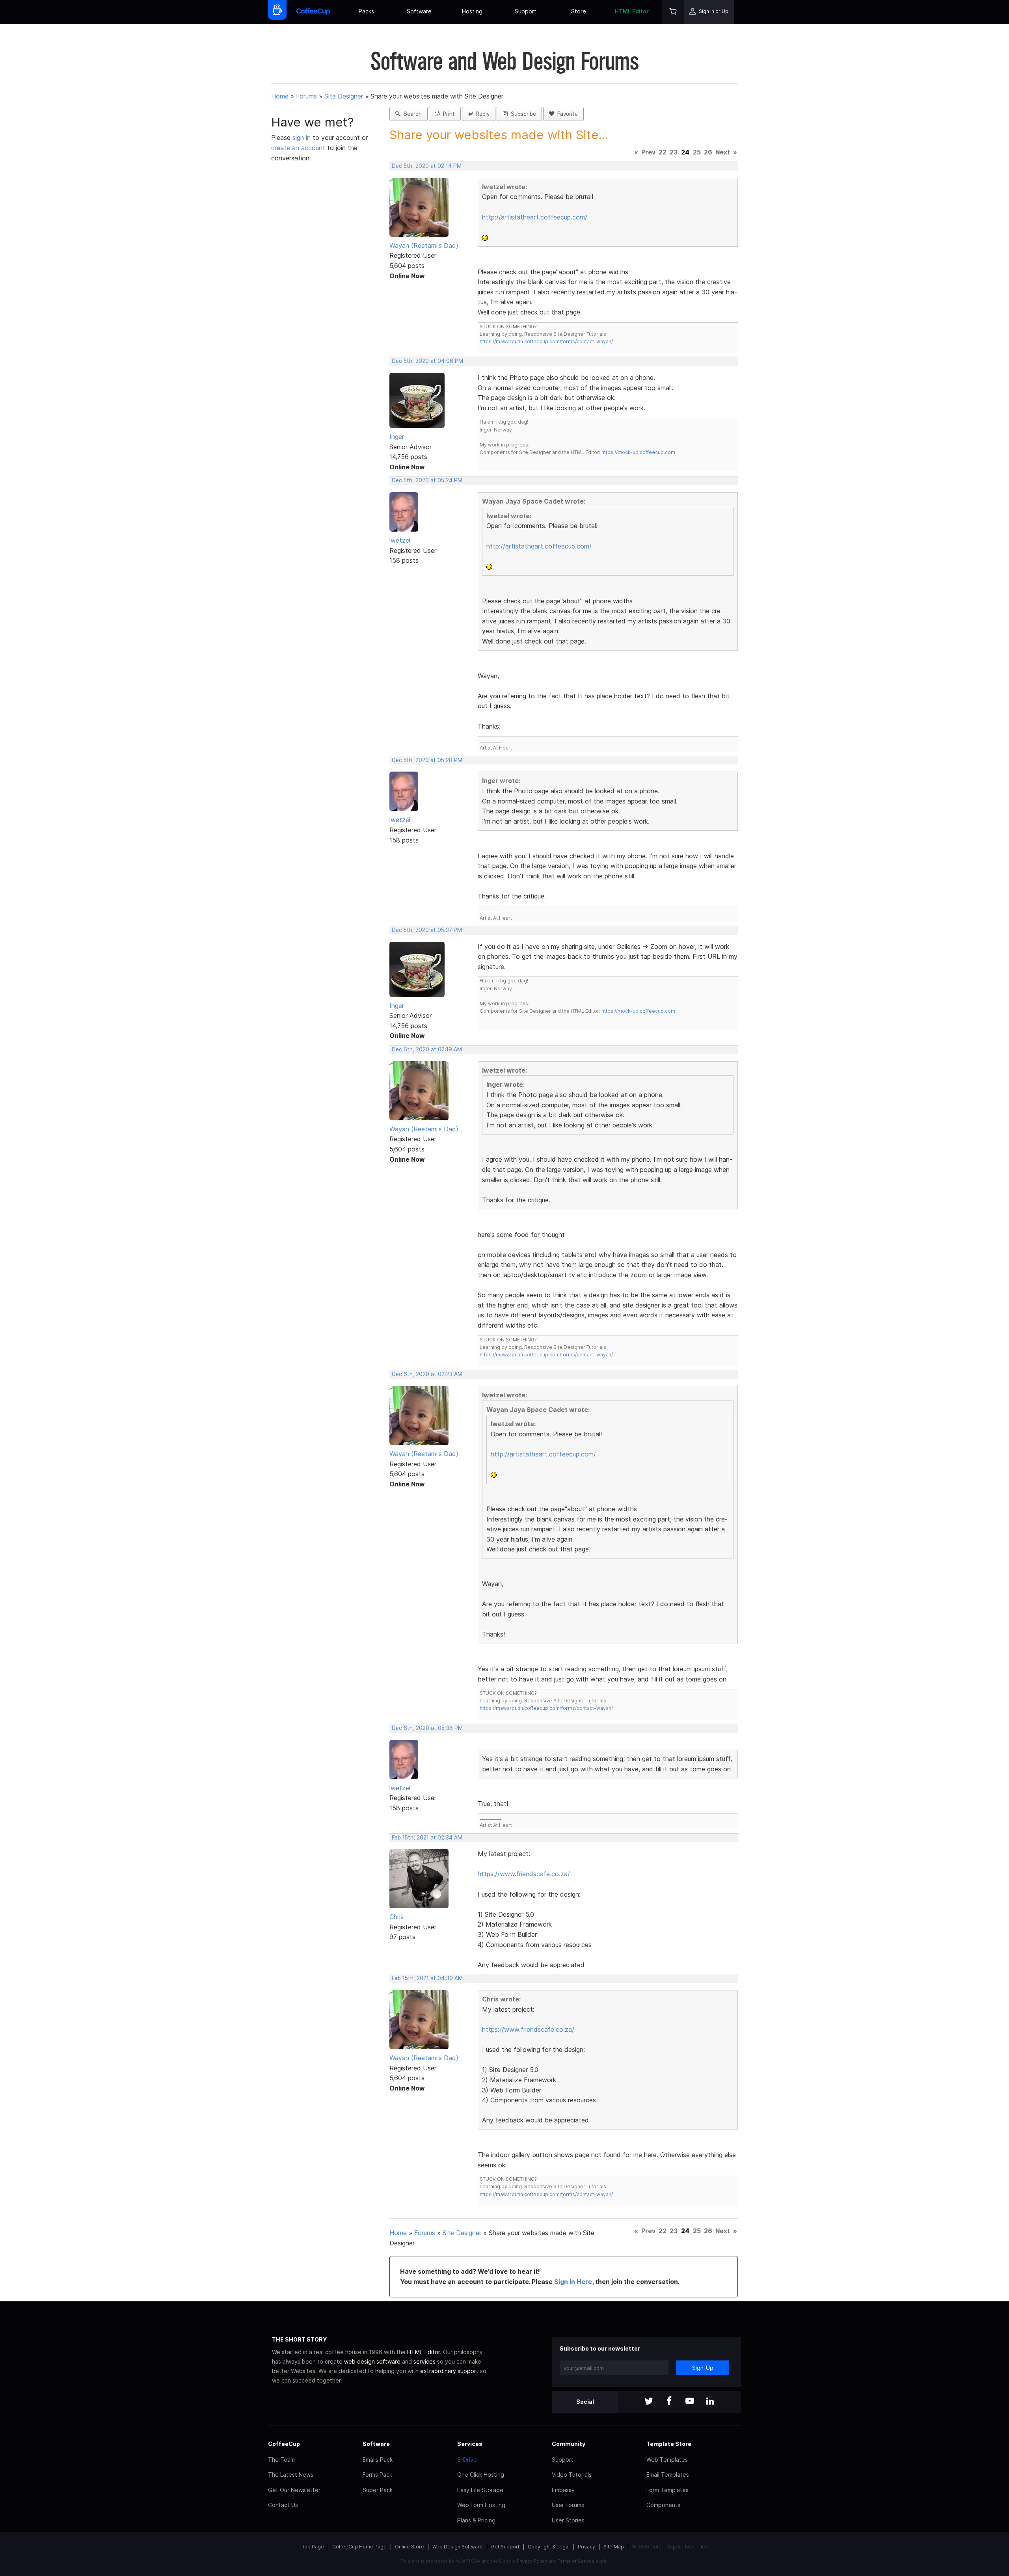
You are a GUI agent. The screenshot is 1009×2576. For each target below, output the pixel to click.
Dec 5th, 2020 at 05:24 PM (427, 480)
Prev (648, 152)
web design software (372, 2361)
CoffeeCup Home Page (359, 2547)
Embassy (563, 2490)
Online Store (410, 2547)
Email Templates (668, 2475)
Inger (397, 437)
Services (470, 2444)
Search (411, 114)
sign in (303, 138)
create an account (298, 148)
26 (708, 152)
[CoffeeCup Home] (313, 12)
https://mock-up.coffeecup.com (638, 452)
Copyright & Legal (549, 2547)
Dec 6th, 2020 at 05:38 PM (427, 1728)
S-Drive (467, 2460)
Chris (397, 1917)
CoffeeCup (284, 2444)
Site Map (614, 2547)
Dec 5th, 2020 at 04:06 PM (427, 361)
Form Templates (667, 2490)
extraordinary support (449, 2371)
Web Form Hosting (481, 2505)
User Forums (568, 2505)
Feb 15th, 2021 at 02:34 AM (427, 1838)
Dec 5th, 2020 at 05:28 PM (427, 760)
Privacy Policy (532, 2561)
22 (663, 152)
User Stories (568, 2520)
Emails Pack (378, 2460)
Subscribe (522, 114)
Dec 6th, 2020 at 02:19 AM (427, 1049)
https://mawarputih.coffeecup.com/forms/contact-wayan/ (546, 341)
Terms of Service (576, 2561)
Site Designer (344, 96)
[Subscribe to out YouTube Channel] (690, 2402)
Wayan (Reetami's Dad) (424, 246)
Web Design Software (458, 2547)
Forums (306, 96)
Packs (366, 11)
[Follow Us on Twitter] (649, 2402)
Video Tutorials (572, 2475)
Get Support (505, 2547)
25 (697, 152)
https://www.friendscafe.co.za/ (524, 1874)
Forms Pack (377, 2475)
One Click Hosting (481, 2475)
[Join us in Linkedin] (710, 2402)
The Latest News (291, 2475)
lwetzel (400, 540)
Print (447, 114)
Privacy (586, 2547)
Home (280, 96)
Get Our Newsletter (294, 2490)
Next (723, 152)
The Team (281, 2460)
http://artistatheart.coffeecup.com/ (535, 217)
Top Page (313, 2547)
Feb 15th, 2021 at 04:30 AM (427, 1978)
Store (579, 11)
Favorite (566, 114)
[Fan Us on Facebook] (669, 2402)
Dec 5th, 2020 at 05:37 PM (427, 930)
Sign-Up (703, 2368)
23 (674, 152)
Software (419, 11)
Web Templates (667, 2460)
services (424, 2361)
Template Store (669, 2444)
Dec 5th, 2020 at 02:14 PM (427, 166)
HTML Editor (632, 11)
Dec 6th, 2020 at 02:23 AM (427, 1374)
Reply (481, 114)
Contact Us (283, 2505)
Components (663, 2505)
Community (569, 2444)
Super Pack (378, 2490)
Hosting (472, 11)
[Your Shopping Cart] (673, 12)
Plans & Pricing (476, 2520)
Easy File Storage (480, 2490)
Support (526, 11)
